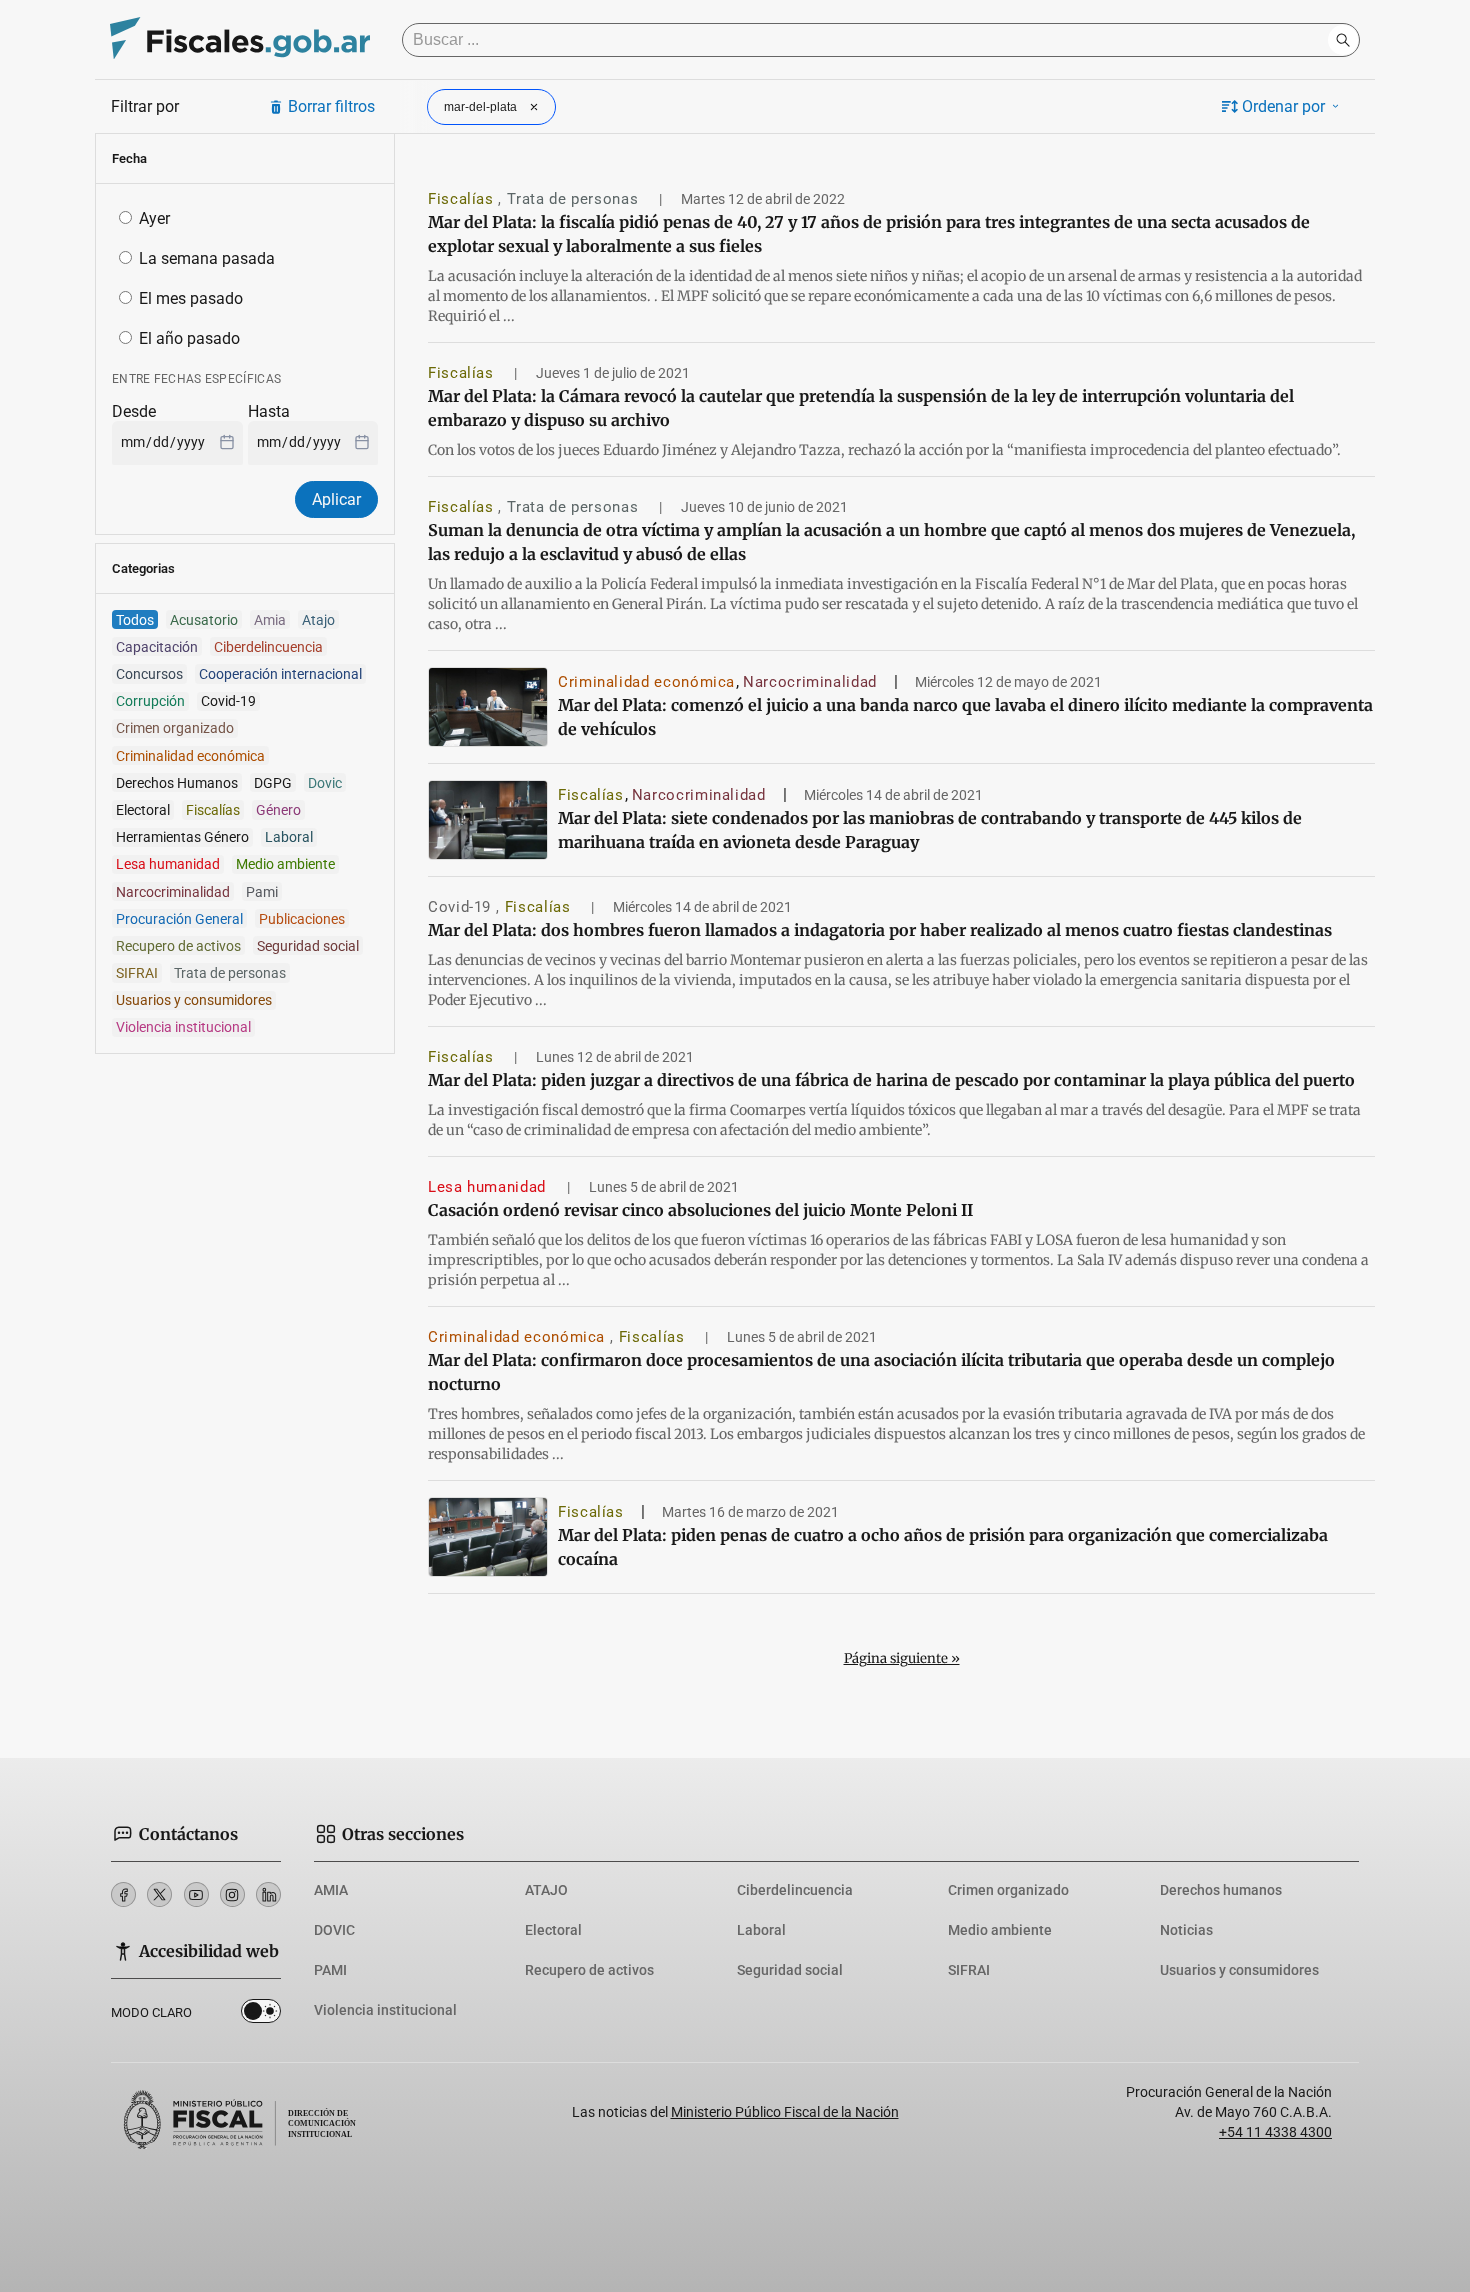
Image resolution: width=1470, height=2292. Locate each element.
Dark (261, 2015)
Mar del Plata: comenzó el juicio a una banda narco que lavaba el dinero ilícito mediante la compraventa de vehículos (965, 717)
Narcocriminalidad (810, 682)
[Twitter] (159, 1894)
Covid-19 (462, 907)
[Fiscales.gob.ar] (240, 40)
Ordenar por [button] (1283, 106)
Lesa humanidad (489, 1187)
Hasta (269, 411)
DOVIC (334, 1930)
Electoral (553, 1930)
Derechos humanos (1221, 1890)
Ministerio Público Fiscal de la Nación (785, 2112)
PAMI (330, 1970)
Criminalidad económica (646, 682)
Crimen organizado (1008, 1890)
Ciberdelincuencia (795, 1890)
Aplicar (336, 499)
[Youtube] (196, 1894)
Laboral (761, 1930)
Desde (134, 411)
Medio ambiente (1000, 1930)
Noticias (1186, 1930)
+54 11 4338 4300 (1275, 2132)
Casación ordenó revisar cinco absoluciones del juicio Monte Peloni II (700, 1210)
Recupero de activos (589, 1970)
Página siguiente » (902, 1658)
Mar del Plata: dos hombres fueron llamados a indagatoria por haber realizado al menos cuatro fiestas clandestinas (880, 930)
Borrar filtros (331, 106)
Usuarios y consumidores (1239, 1970)
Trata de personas (575, 199)
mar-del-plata (480, 107)
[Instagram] (232, 1894)
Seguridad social (790, 1970)
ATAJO (546, 1890)
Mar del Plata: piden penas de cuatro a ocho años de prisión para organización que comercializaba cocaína (943, 1547)
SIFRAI (969, 1970)
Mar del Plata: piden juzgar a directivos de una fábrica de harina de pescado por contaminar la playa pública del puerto (891, 1080)
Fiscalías (463, 199)
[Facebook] (123, 1894)
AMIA (331, 1890)
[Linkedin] (268, 1894)
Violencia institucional (385, 2010)
